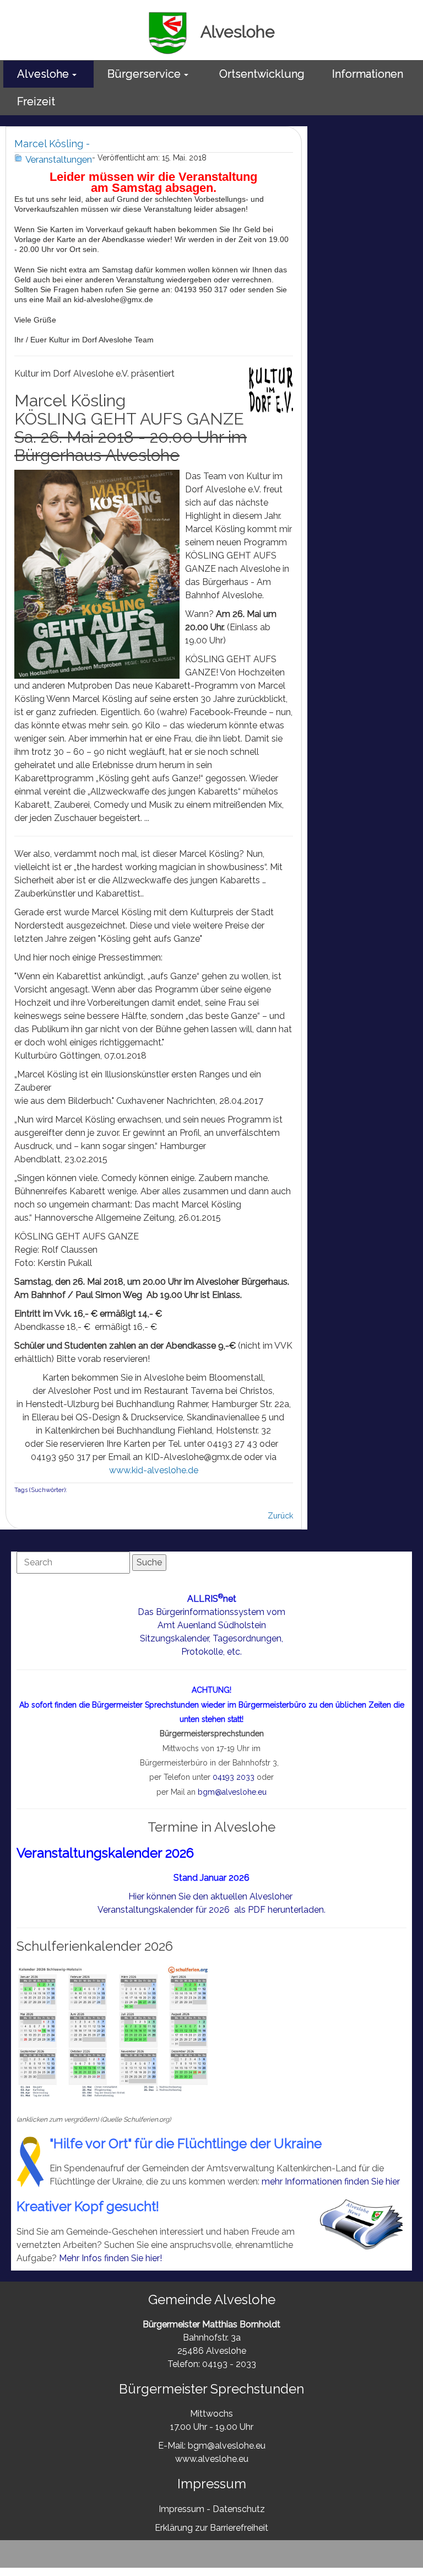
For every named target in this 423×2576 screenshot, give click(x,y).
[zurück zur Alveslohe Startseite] (168, 32)
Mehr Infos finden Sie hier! (110, 2258)
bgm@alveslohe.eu (232, 1792)
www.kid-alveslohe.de (154, 1470)
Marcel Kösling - (52, 144)
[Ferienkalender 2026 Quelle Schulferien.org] (113, 2032)
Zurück (280, 1516)
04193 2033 (234, 1777)
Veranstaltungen (59, 159)
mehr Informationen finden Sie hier (331, 2181)
